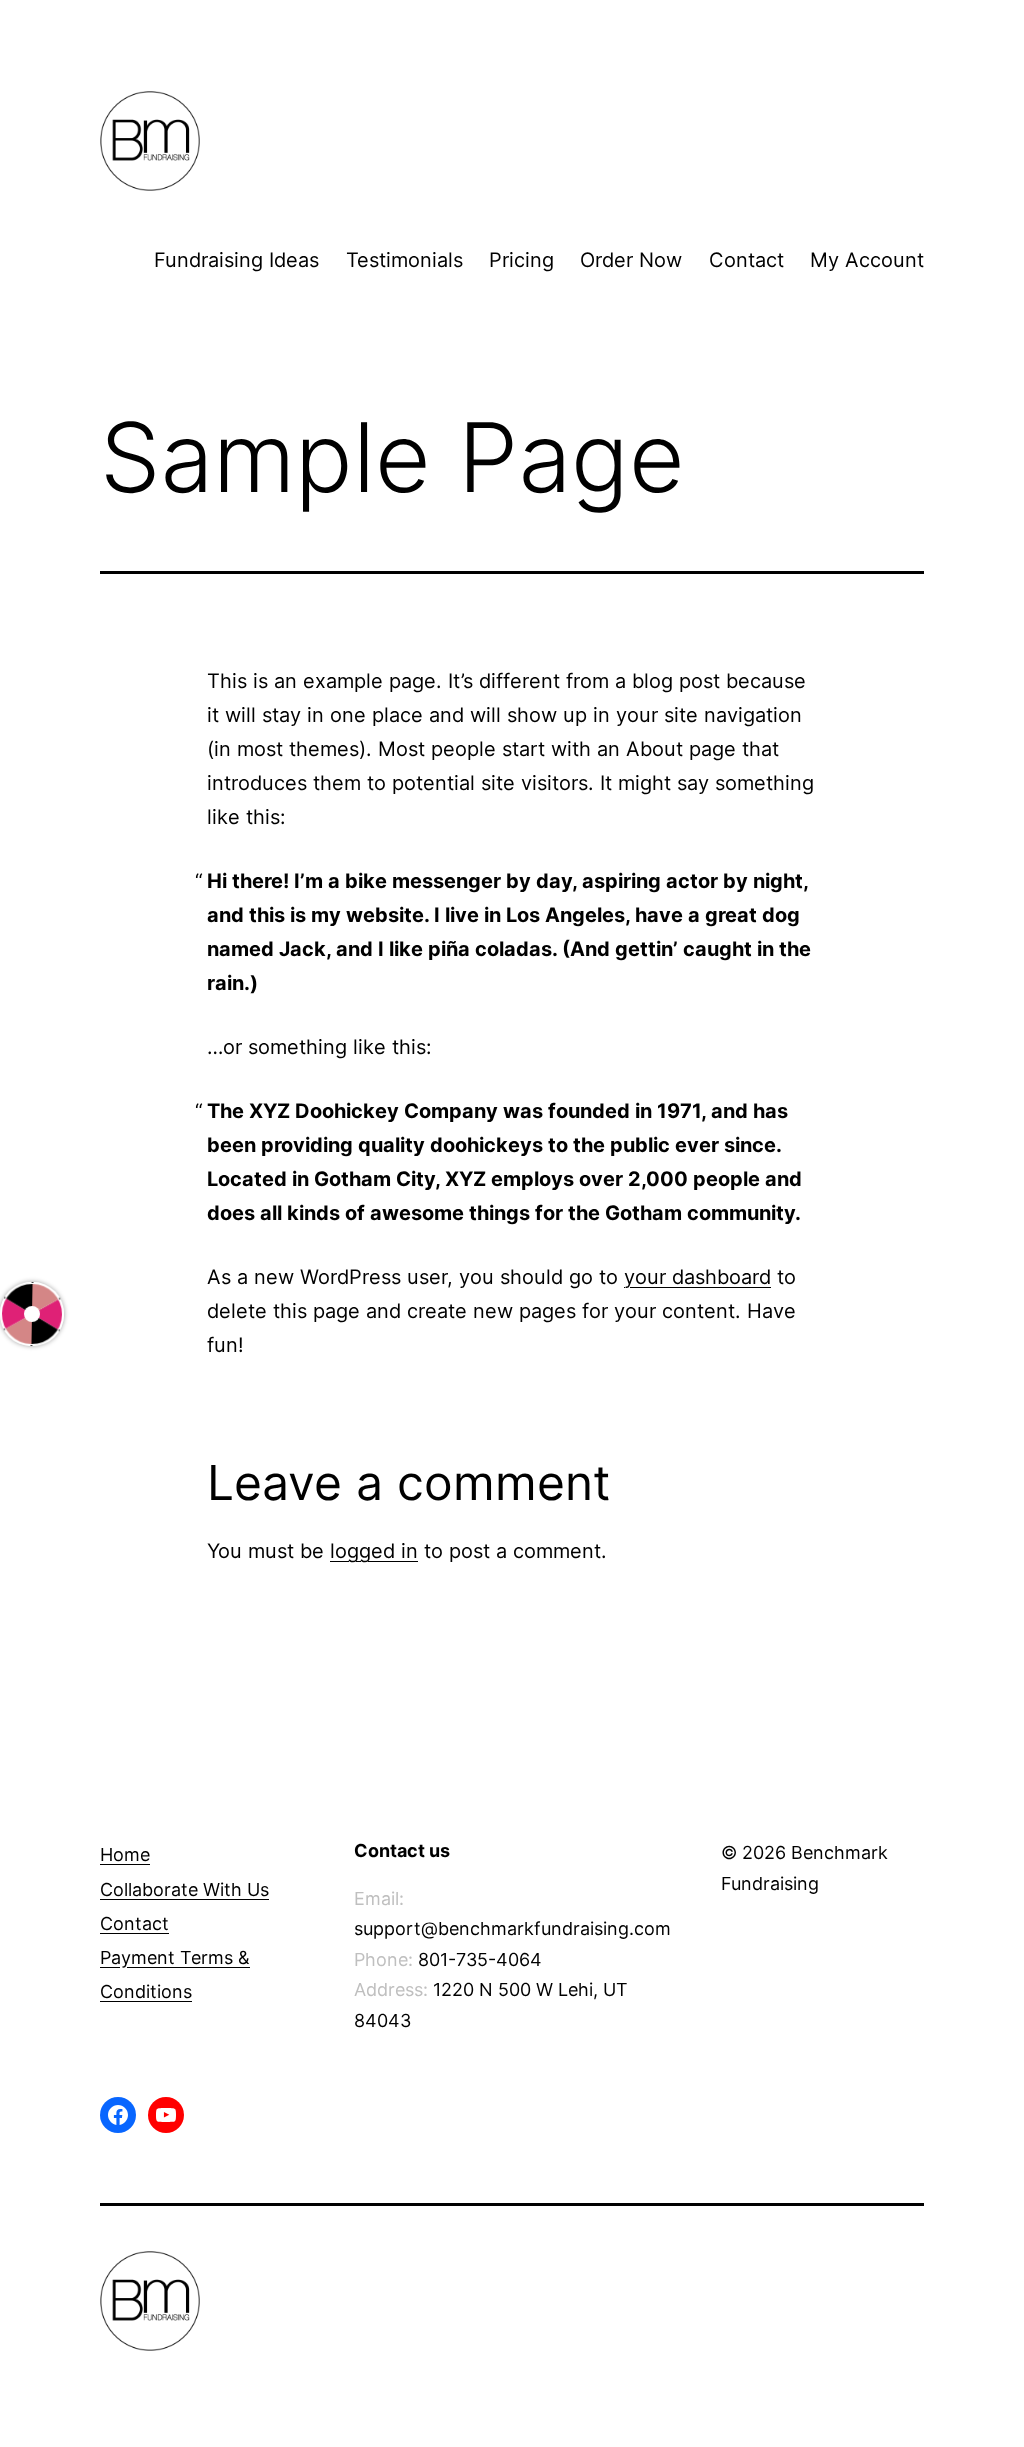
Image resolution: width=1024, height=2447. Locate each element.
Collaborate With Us (184, 1889)
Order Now (631, 260)
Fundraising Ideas (236, 260)
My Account (867, 260)
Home (125, 1854)
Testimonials (404, 260)
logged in (374, 1551)
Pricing (521, 260)
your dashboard (697, 1277)
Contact (746, 260)
